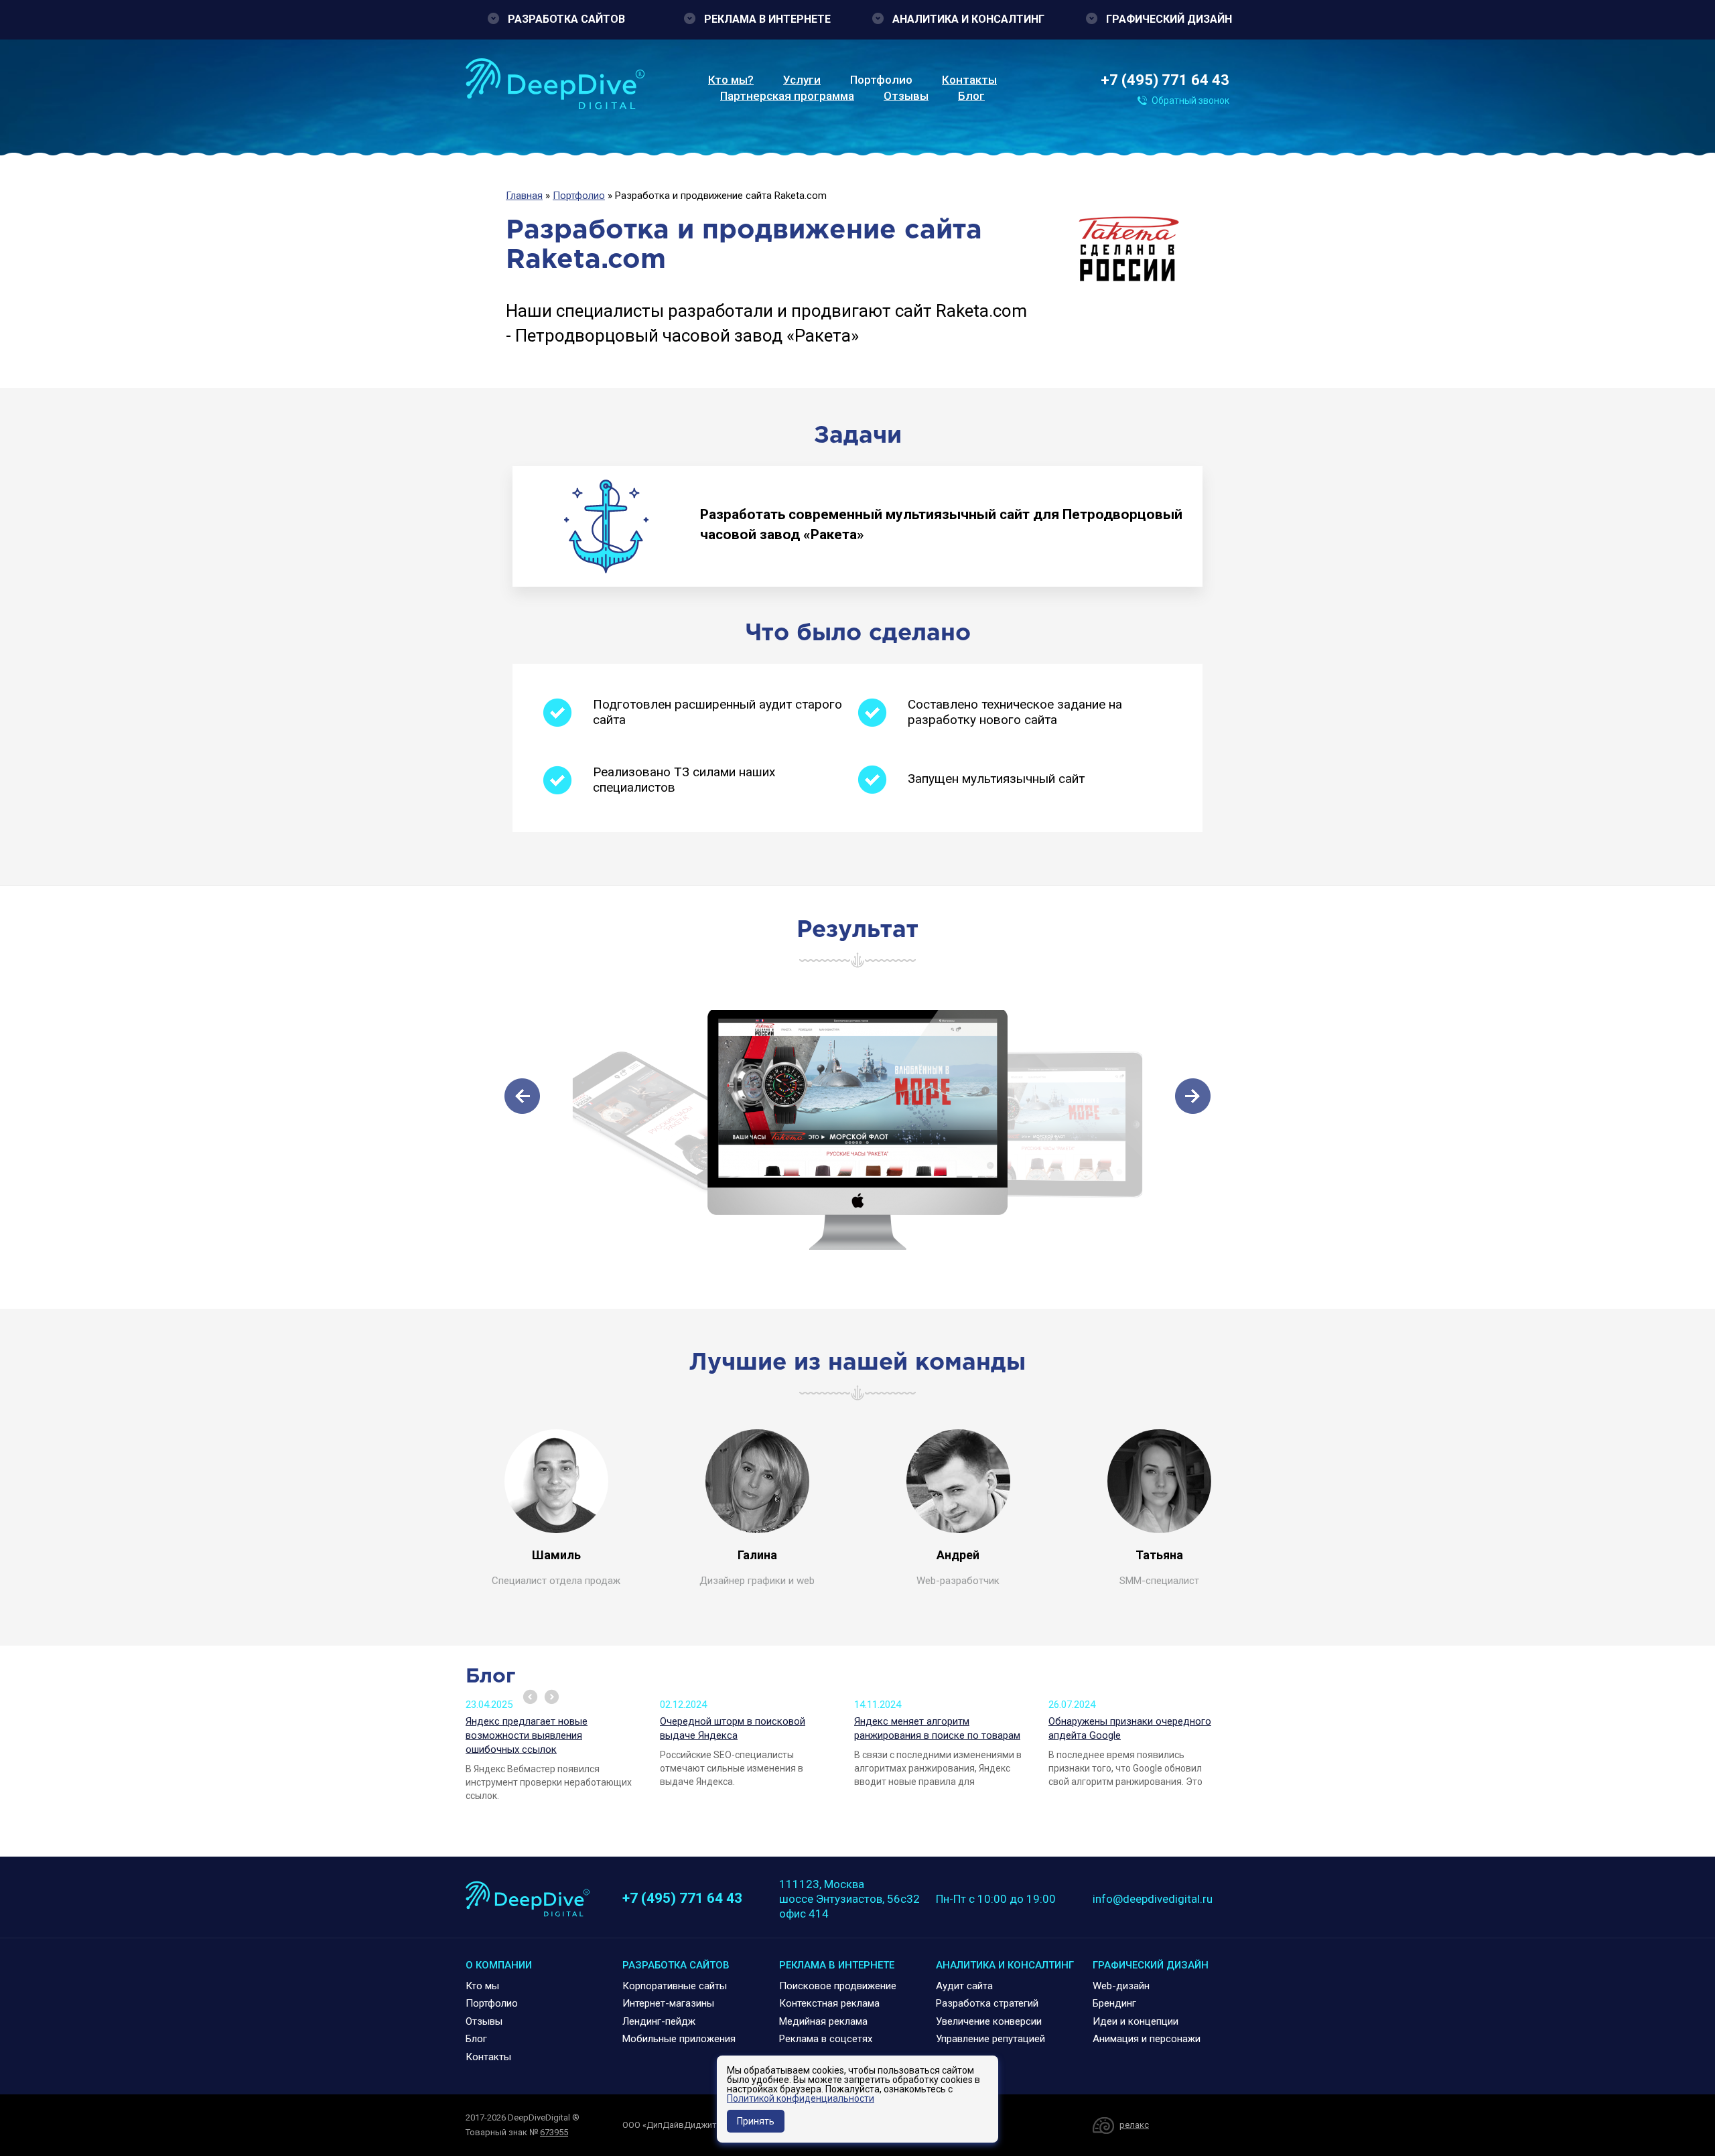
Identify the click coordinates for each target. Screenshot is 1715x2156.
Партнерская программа (787, 96)
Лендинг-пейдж (659, 2021)
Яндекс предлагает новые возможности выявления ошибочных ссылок (527, 1735)
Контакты (969, 80)
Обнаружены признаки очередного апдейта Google (1130, 1728)
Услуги (802, 80)
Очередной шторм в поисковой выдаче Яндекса (733, 1728)
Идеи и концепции (1136, 2021)
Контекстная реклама (829, 2003)
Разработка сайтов (566, 19)
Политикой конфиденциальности (801, 2098)
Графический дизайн (1169, 19)
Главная (524, 196)
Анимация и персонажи (1147, 2039)
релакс (1134, 2125)
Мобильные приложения (679, 2039)
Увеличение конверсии (989, 2021)
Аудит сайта (964, 1986)
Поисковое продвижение (838, 1986)
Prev (530, 1697)
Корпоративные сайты (675, 1986)
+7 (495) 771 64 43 (1165, 80)
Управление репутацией (990, 2039)
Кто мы (482, 1986)
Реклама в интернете (767, 19)
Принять (756, 2121)
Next (552, 1697)
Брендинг (1114, 2003)
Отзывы (906, 96)
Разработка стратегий (987, 2003)
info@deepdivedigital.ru (1153, 1899)
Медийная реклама (823, 2021)
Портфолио (881, 80)
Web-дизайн (1121, 1986)
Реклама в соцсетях (826, 2039)
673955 (554, 2132)
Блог (971, 96)
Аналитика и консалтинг (968, 19)
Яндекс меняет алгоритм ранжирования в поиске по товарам (937, 1728)
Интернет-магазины (668, 2003)
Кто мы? (731, 80)
